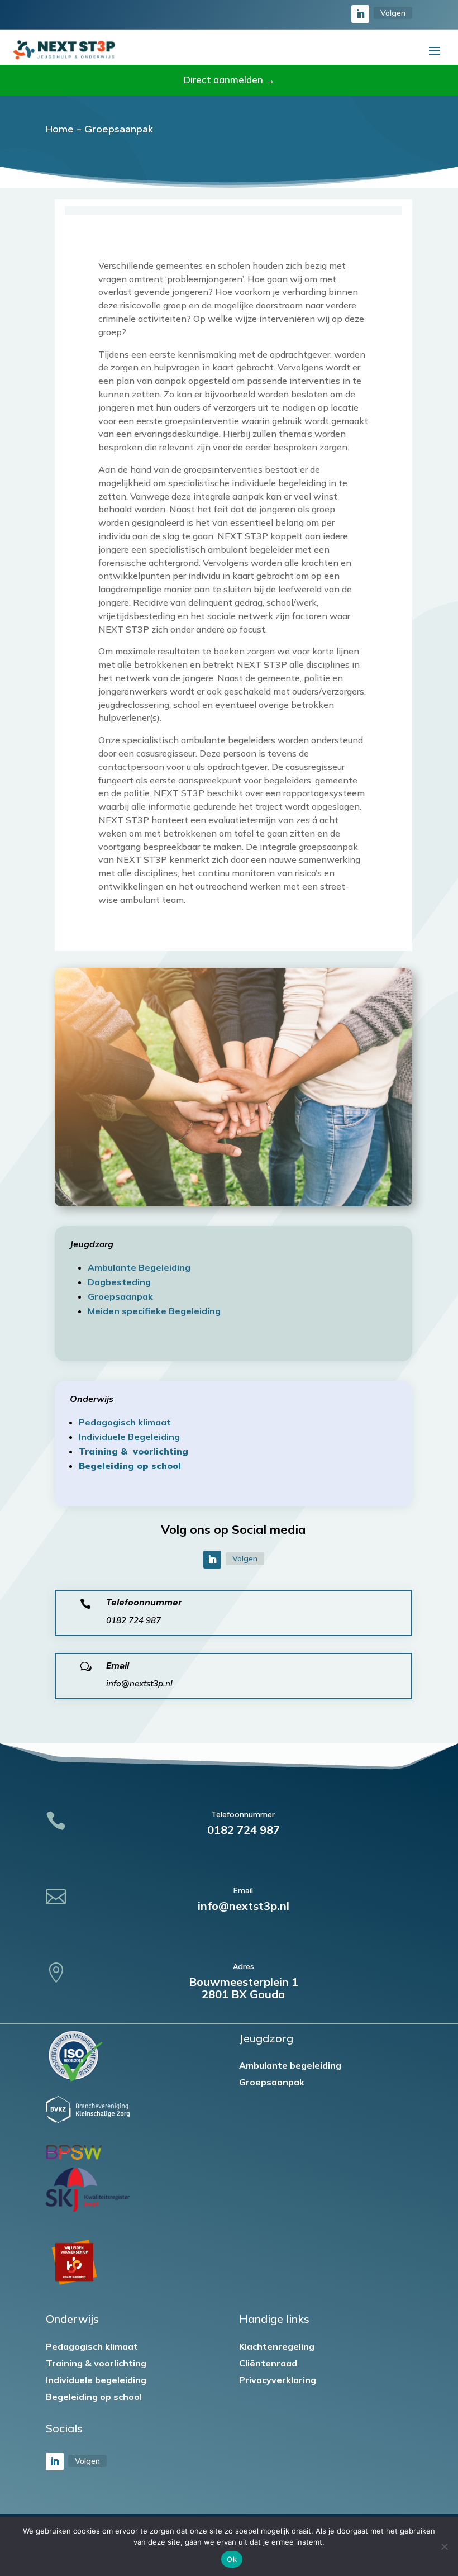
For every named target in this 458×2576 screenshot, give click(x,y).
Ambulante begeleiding (290, 2066)
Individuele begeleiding (96, 2381)
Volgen (393, 13)
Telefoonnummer (144, 1602)
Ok (232, 2559)
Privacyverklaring (278, 2381)
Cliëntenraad (268, 2364)
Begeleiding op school (94, 2397)
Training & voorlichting (96, 2364)
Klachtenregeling (277, 2347)
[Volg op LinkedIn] (360, 14)
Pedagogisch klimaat (92, 2347)
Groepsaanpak (272, 2083)
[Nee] (444, 2546)
